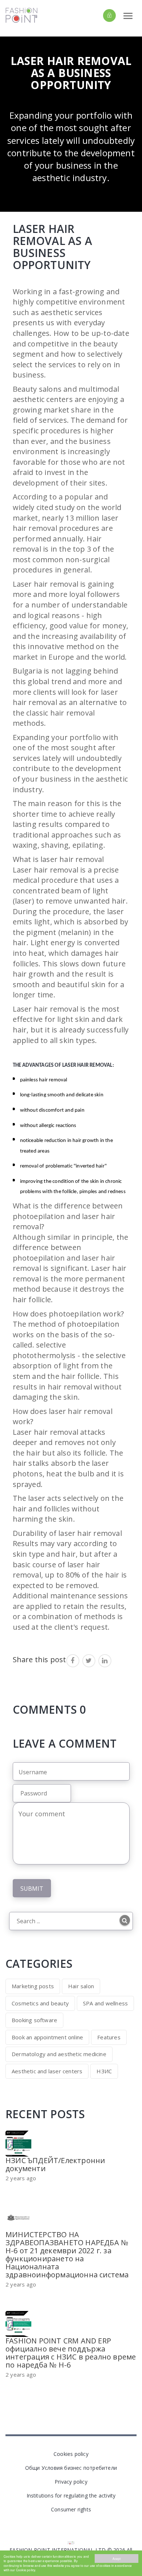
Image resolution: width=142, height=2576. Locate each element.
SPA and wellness (105, 2003)
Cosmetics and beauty (40, 2003)
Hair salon (81, 1986)
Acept (117, 2558)
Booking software (34, 2020)
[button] (97, 15)
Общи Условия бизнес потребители (71, 2468)
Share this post (40, 1659)
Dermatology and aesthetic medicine (59, 2054)
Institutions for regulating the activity (71, 2495)
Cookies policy (71, 2454)
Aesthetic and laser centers (47, 2071)
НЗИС (104, 2071)
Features (109, 2037)
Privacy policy (71, 2482)
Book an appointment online (47, 2037)
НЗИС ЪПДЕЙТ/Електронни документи (55, 2164)
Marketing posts (33, 1986)
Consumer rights (71, 2509)
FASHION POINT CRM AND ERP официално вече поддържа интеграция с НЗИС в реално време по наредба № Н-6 (71, 2353)
